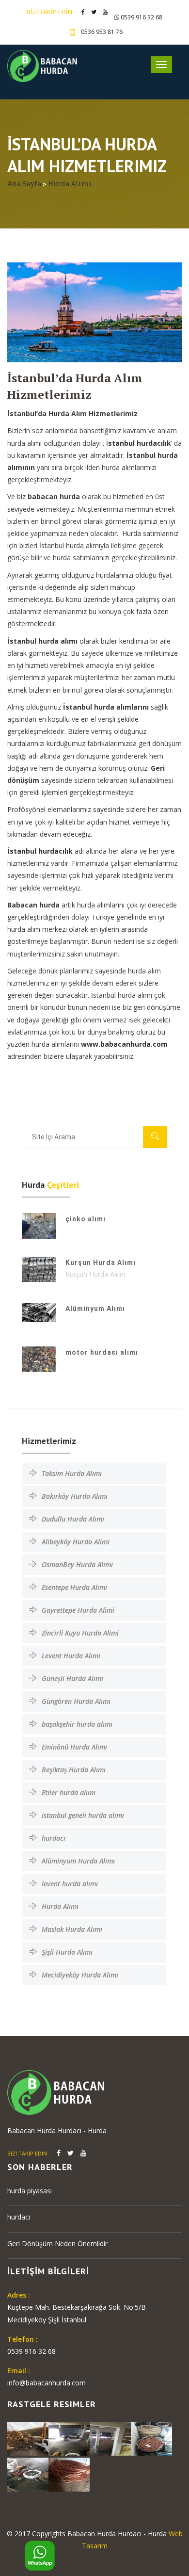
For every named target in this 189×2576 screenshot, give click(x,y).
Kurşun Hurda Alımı (101, 1263)
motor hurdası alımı (102, 1352)
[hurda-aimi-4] (28, 2438)
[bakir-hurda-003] (151, 2438)
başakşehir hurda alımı (77, 1724)
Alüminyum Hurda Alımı (78, 1861)
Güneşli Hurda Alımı (72, 1678)
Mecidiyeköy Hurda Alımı (80, 1975)
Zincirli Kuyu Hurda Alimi (80, 1633)
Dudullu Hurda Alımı (73, 1519)
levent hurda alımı (70, 1884)
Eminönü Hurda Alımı (74, 1747)
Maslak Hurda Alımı (72, 1929)
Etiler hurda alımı (69, 1792)
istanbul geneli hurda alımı (83, 1815)
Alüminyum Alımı (95, 1309)
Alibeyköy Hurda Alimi (76, 1542)
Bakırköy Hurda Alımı (75, 1496)
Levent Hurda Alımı (71, 1656)
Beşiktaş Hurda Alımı (74, 1770)
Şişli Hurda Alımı (67, 1952)
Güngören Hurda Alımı (76, 1701)
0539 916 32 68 (141, 17)
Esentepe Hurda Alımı (74, 1587)
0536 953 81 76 (102, 32)
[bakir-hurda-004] (28, 2474)
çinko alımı (86, 1219)
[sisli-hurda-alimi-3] (69, 2474)
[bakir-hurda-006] (110, 2438)
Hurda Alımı (70, 184)
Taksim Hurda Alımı (72, 1473)
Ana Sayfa (25, 184)
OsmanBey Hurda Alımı (77, 1564)
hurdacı (54, 1838)
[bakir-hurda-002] (69, 2438)
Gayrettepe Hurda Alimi (78, 1610)
